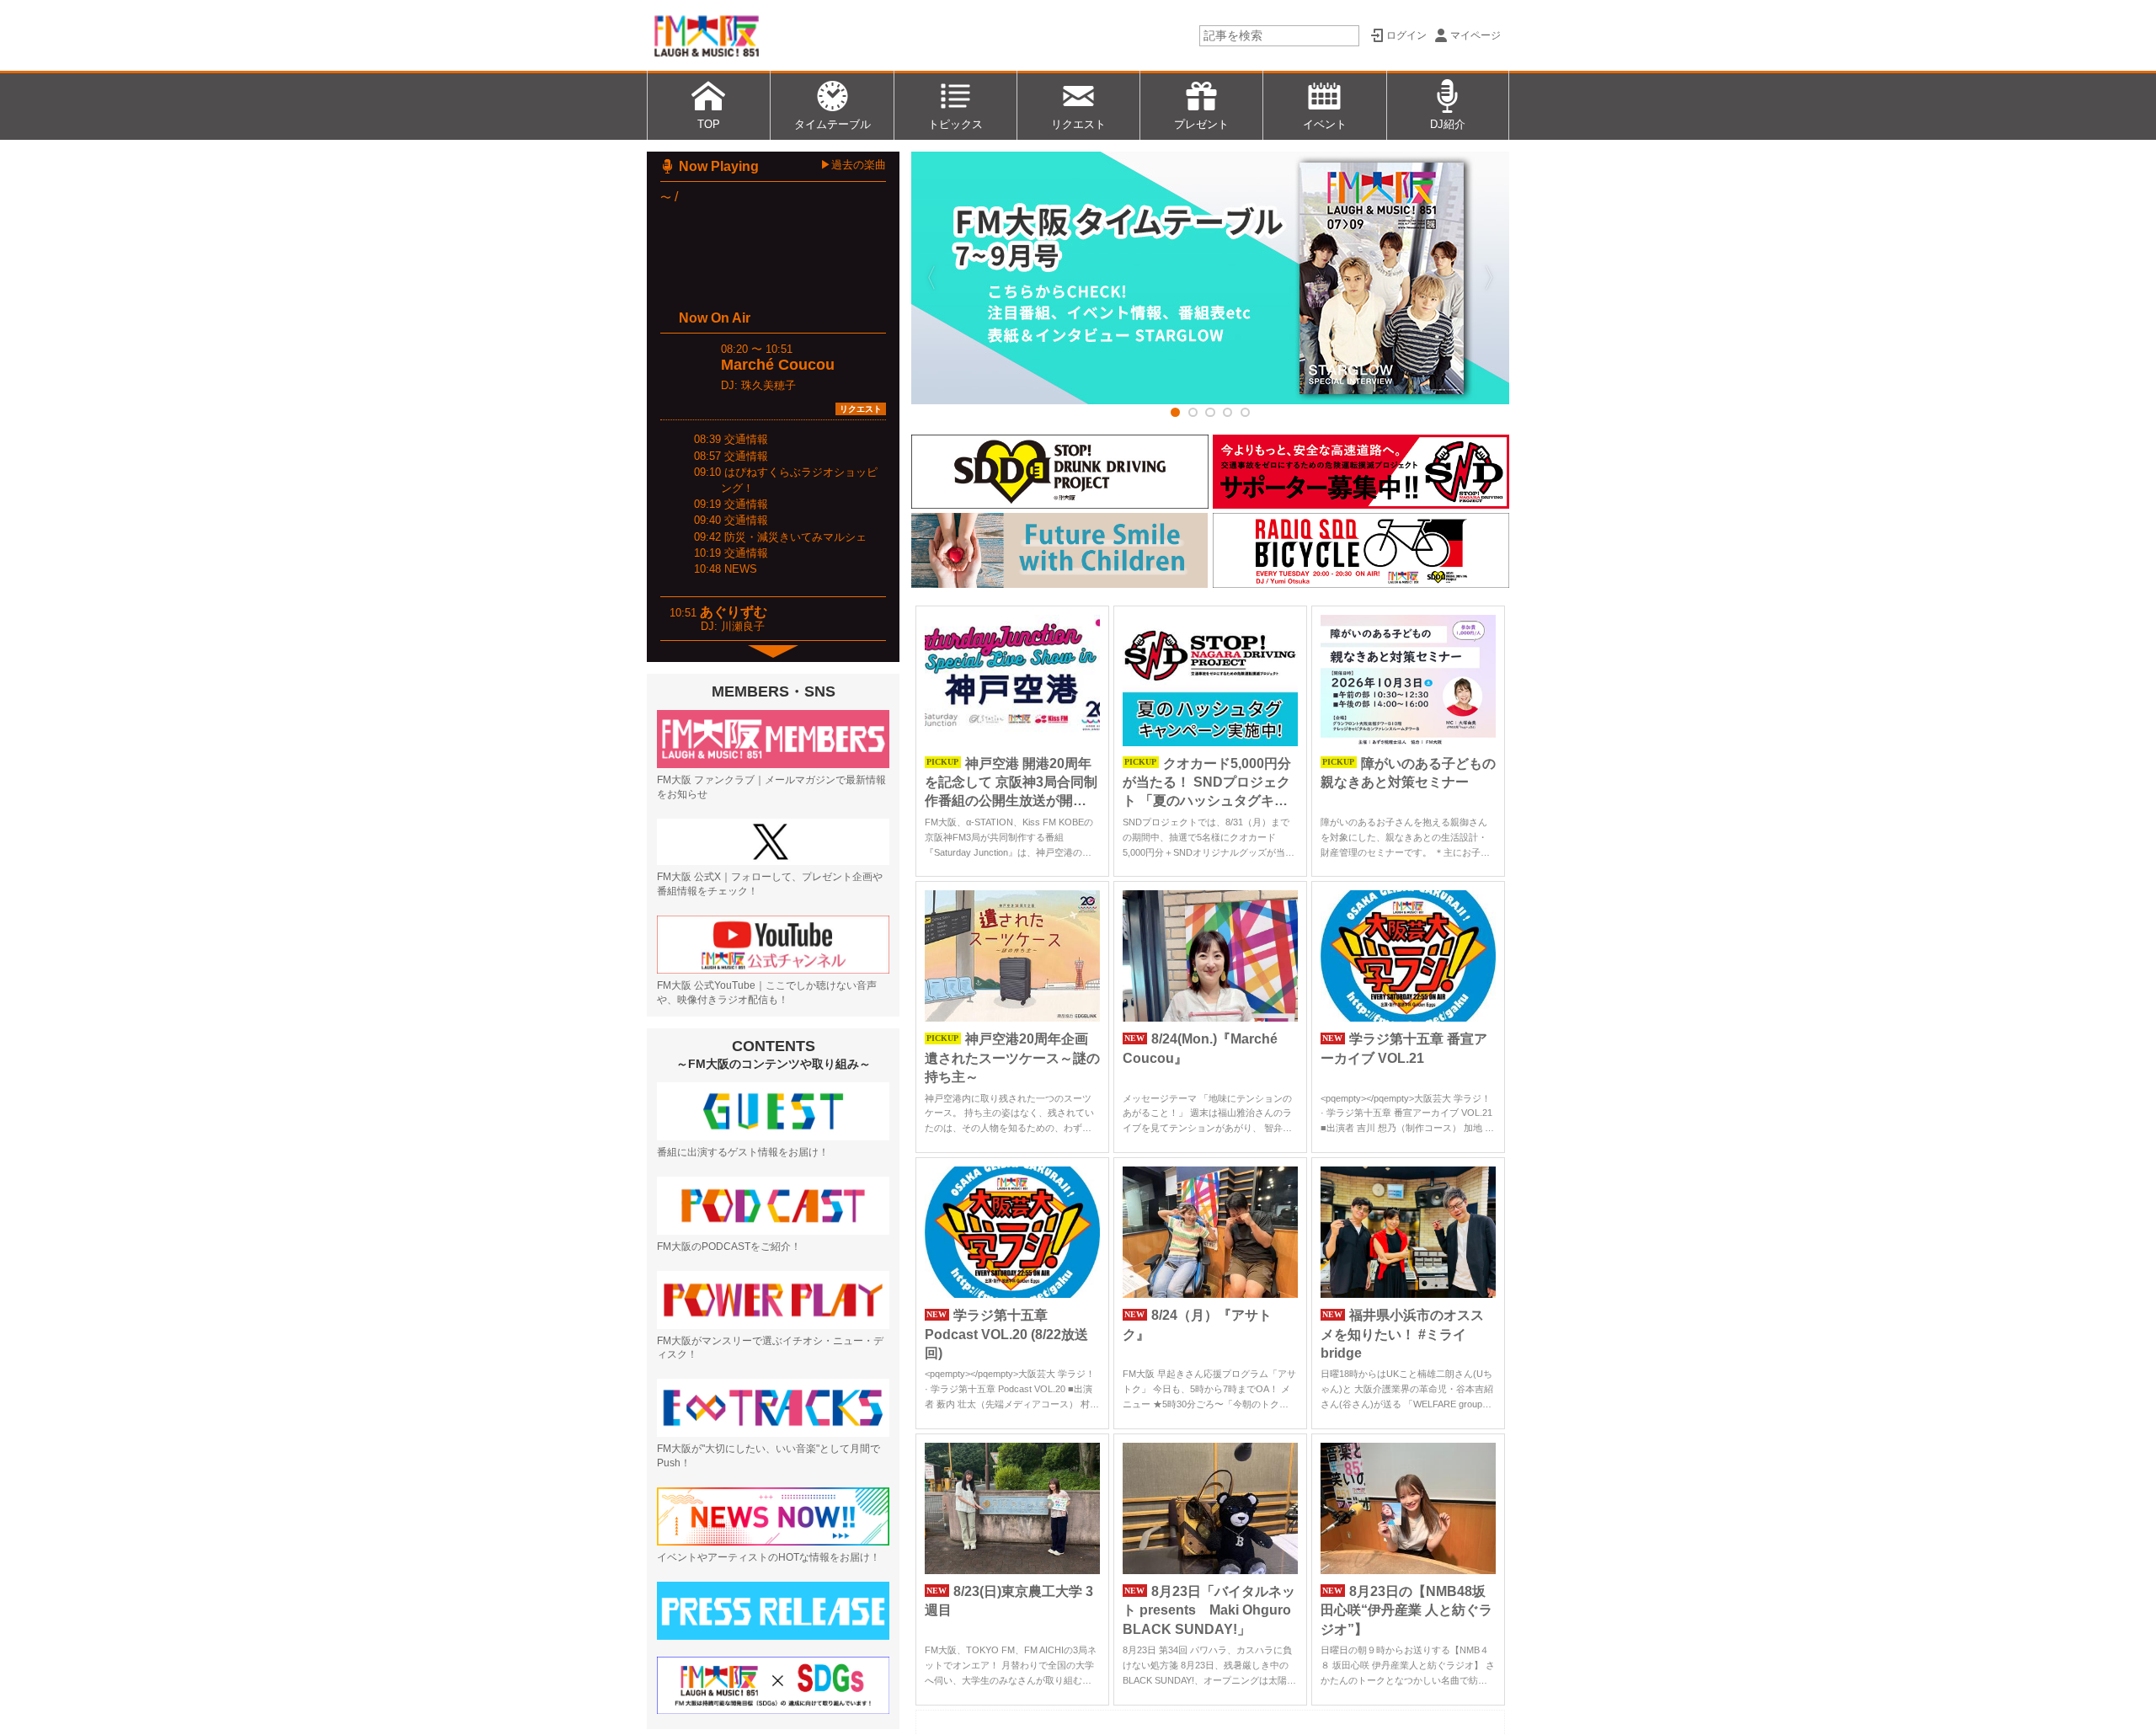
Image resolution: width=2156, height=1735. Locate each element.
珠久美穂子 (768, 385)
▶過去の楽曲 (853, 165)
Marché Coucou (778, 365)
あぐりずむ (734, 612)
